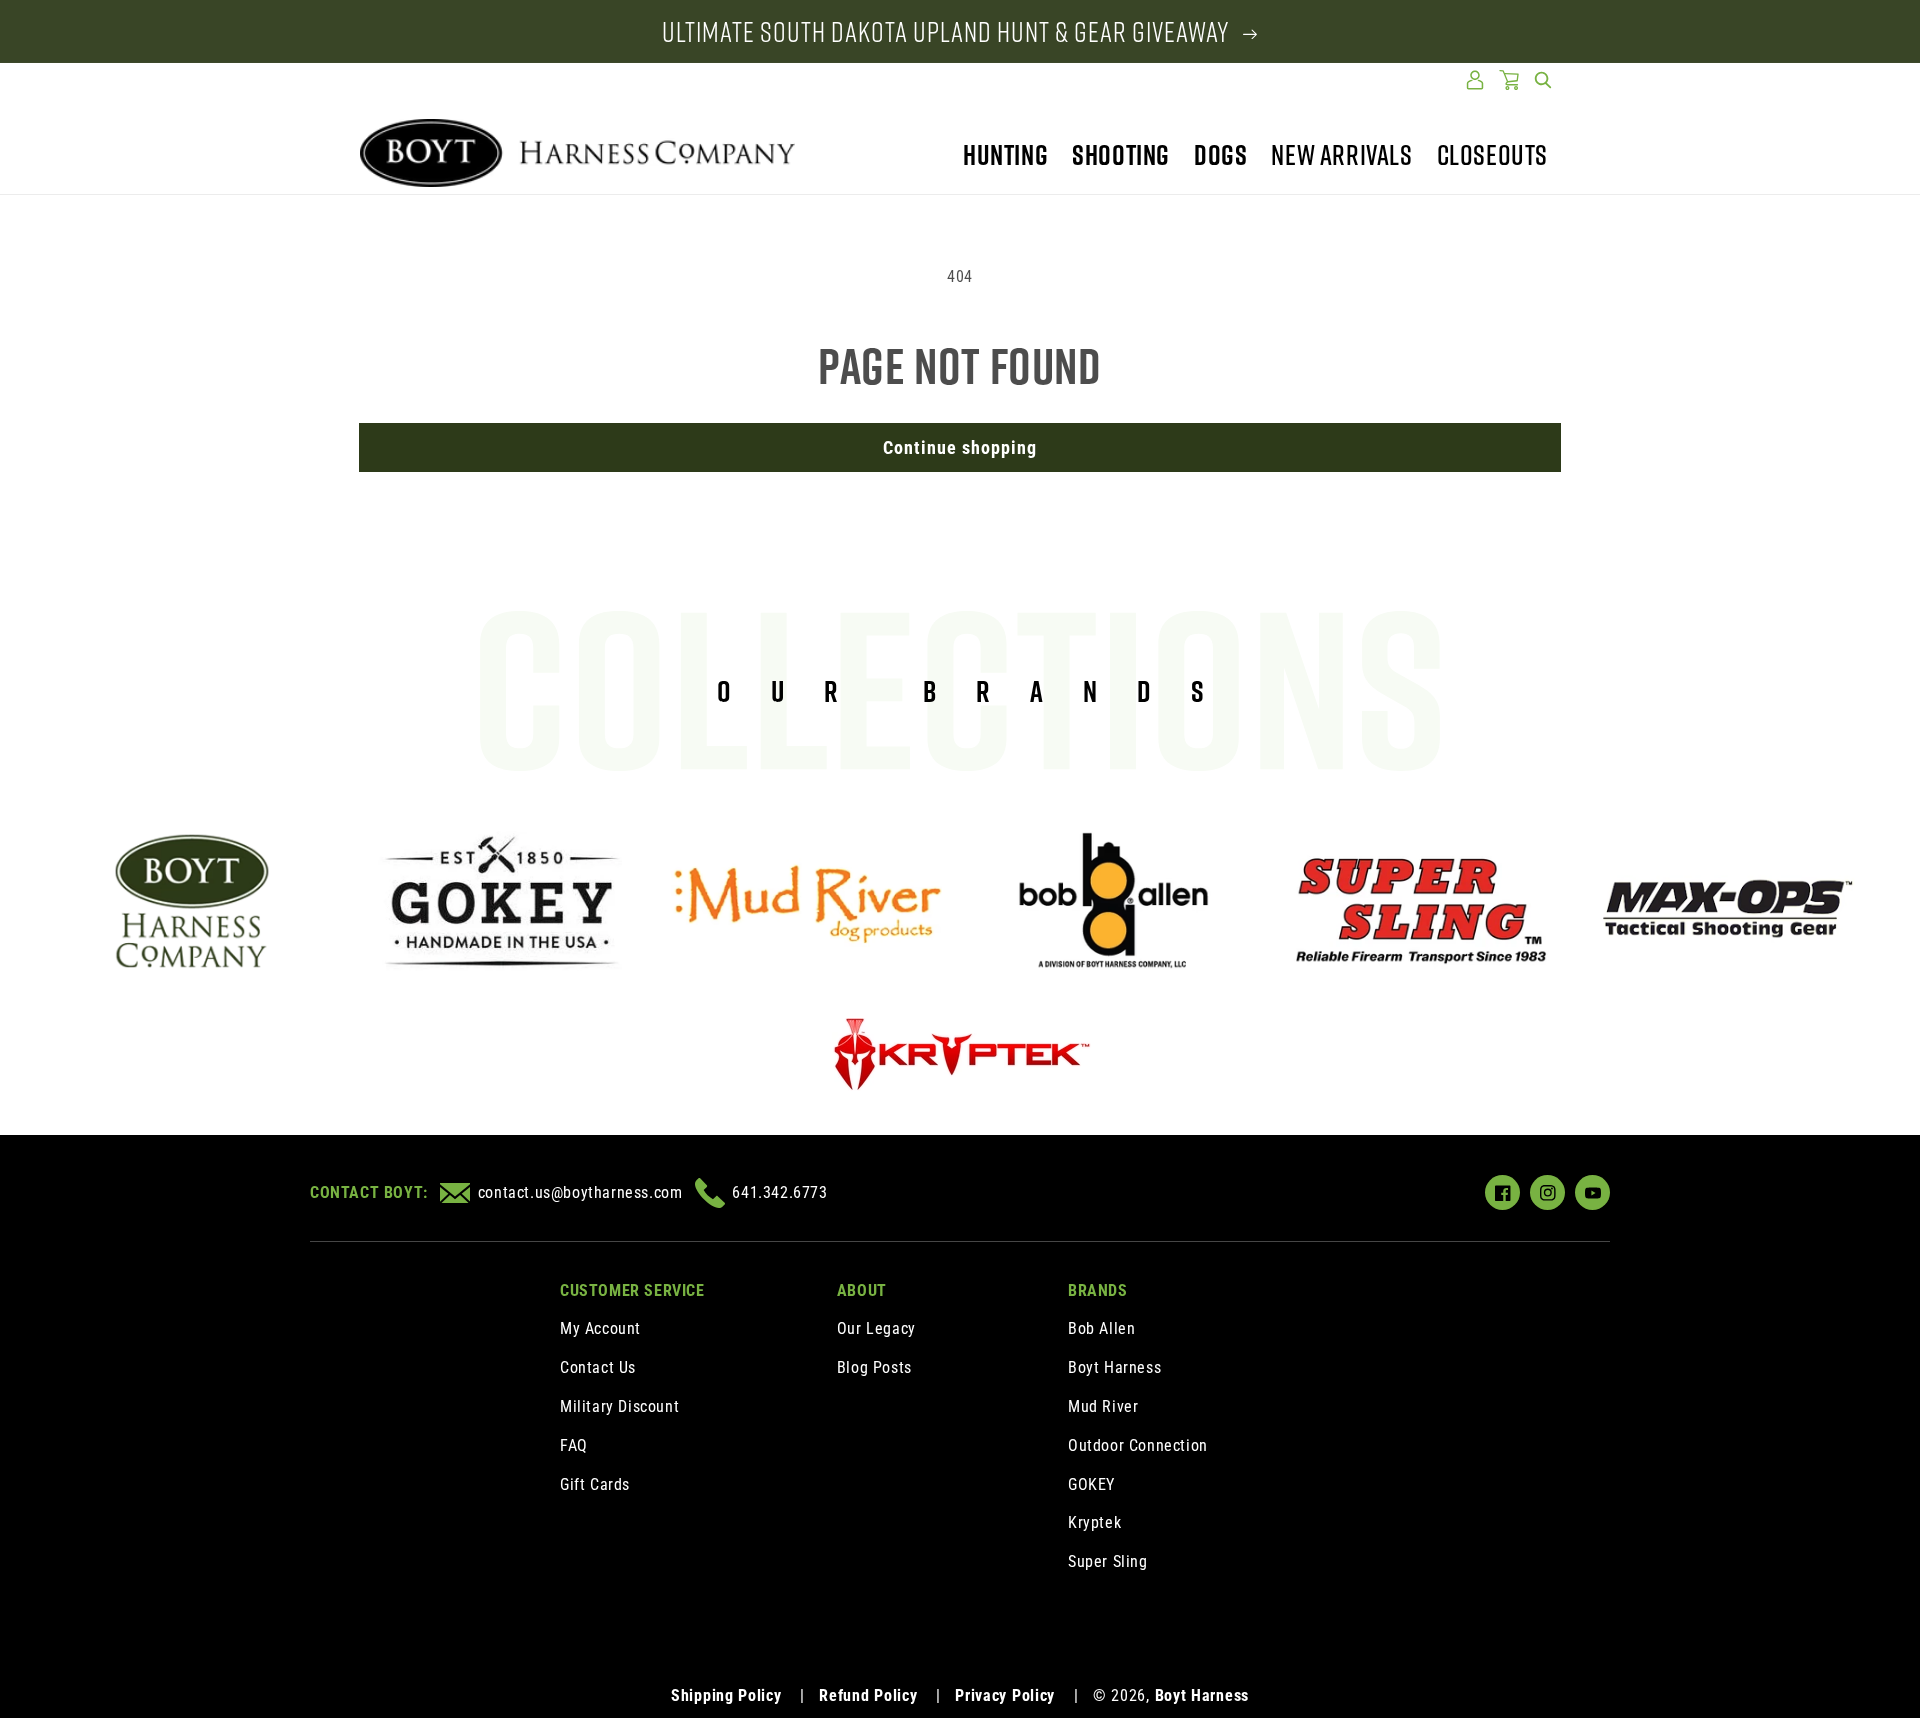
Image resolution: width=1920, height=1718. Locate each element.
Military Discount (619, 1406)
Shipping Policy (726, 1695)
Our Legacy (876, 1328)
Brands (1098, 1290)
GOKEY (1091, 1484)
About (862, 1290)
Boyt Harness (1114, 1367)
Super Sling (1108, 1561)
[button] (1543, 80)
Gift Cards (595, 1484)
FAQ (574, 1445)
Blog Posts (874, 1367)
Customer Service (632, 1290)
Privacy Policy (1005, 1695)
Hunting (1005, 154)
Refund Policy (868, 1695)
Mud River (1103, 1406)
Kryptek (1094, 1522)
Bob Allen (1101, 1328)
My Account (600, 1328)
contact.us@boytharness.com (580, 1192)
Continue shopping (960, 447)
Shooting (1121, 154)
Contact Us (598, 1367)
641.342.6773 (779, 1192)
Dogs (1220, 154)
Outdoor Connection (1138, 1445)
